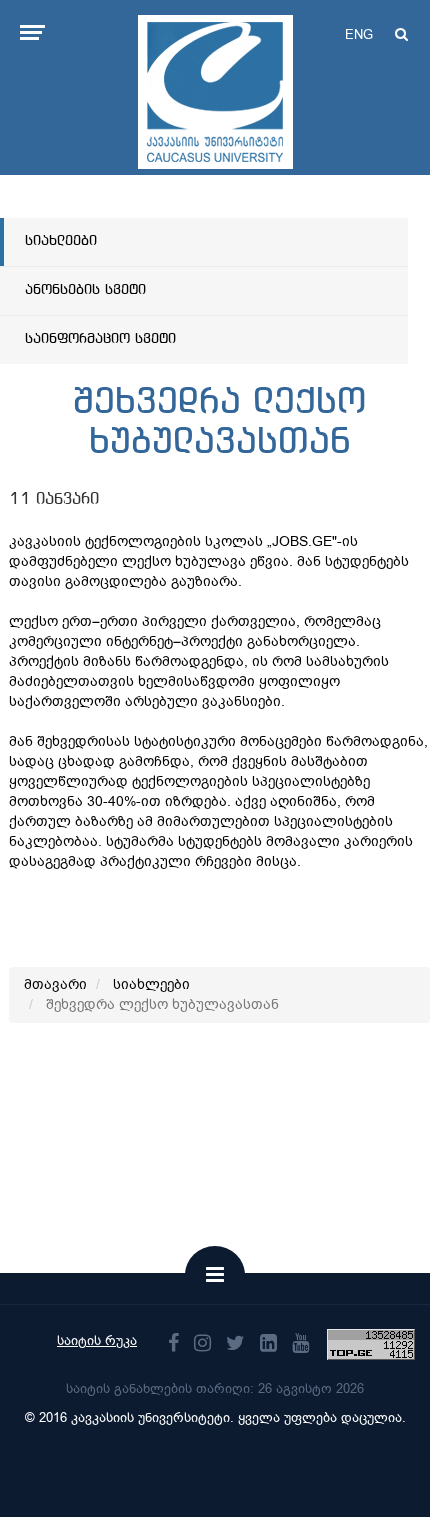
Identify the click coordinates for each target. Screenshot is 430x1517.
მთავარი (55, 984)
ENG (359, 34)
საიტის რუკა (97, 1340)
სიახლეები (61, 241)
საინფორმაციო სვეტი (100, 339)
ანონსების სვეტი (85, 290)
